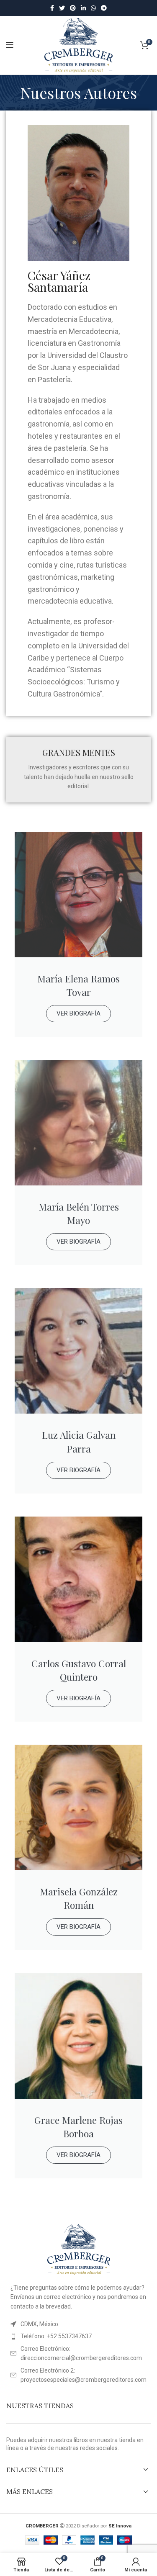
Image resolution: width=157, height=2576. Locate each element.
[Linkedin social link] (83, 8)
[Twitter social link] (62, 8)
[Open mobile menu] (10, 45)
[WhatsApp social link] (93, 8)
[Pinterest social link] (73, 8)
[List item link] (78, 2336)
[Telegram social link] (104, 8)
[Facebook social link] (52, 8)
